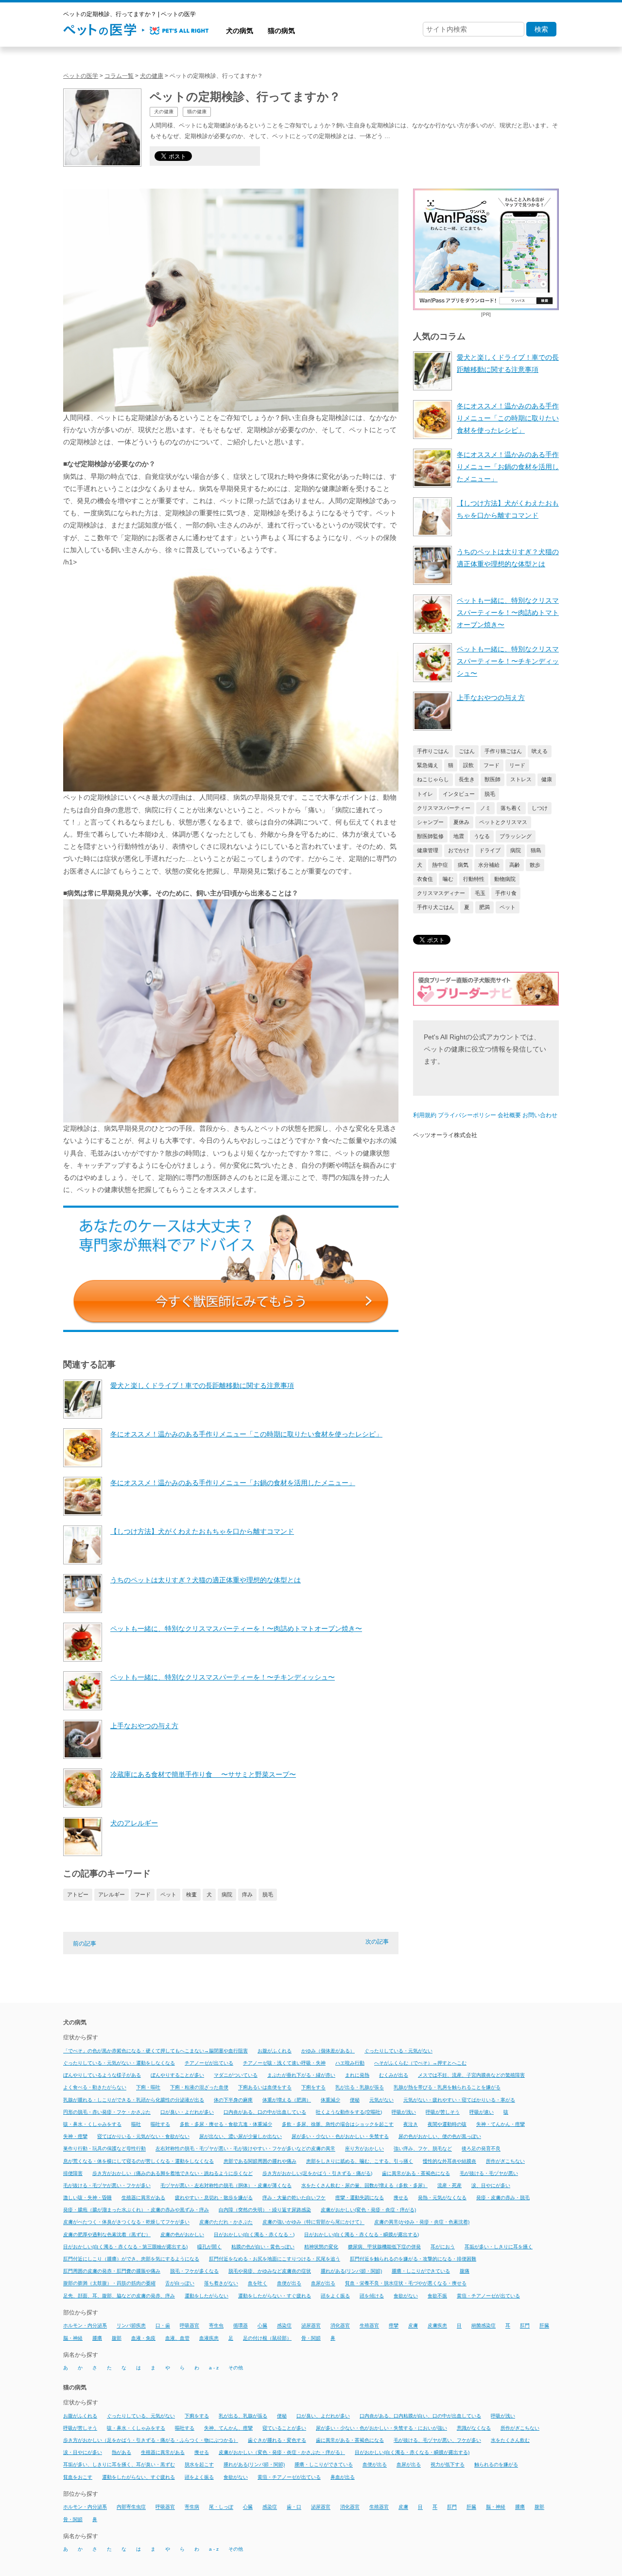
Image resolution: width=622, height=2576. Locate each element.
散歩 (535, 865)
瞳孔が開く (209, 2247)
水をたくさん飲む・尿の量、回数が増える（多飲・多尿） (364, 2185)
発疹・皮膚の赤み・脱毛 (503, 2198)
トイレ (425, 794)
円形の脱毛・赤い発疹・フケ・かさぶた (107, 2112)
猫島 (536, 850)
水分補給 (489, 865)
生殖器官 (369, 2326)
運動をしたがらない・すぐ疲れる (275, 2296)
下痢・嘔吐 (148, 2088)
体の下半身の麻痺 (233, 2100)
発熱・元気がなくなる (442, 2198)
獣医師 (492, 779)
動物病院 (505, 879)
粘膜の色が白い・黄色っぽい (263, 2247)
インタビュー (459, 794)
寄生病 (192, 2507)
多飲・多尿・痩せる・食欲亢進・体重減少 (226, 2124)
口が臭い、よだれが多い (323, 2416)
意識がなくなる (474, 2428)
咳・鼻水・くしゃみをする (92, 2124)
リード (517, 765)
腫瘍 (97, 2338)
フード (143, 1894)
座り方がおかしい (364, 2149)
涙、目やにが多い (491, 2185)
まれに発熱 (357, 2075)
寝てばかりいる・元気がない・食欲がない (143, 2136)
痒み (247, 1894)
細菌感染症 (484, 2326)
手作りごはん (433, 751)
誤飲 (468, 765)
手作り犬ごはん (436, 907)
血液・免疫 (143, 2338)
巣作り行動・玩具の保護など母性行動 (104, 2149)
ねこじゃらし (433, 779)
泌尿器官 (311, 2326)
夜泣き (411, 2124)
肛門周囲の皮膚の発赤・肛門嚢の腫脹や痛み (112, 2271)
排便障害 (73, 2173)
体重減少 (330, 2100)
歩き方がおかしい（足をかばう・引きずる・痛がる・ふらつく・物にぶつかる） (151, 2440)
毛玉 (480, 893)
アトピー (78, 1894)
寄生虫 (216, 2326)
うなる (482, 836)
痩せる (401, 2198)
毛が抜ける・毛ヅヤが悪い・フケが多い (107, 2185)
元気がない (381, 2100)
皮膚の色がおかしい (182, 2234)
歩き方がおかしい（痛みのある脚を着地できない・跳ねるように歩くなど (173, 2173)
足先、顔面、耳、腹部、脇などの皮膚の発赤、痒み (119, 2296)
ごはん (467, 751)
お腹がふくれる (275, 2051)
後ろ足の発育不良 (481, 2149)
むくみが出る (394, 2075)
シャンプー (430, 822)
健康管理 (428, 850)
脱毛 (268, 1894)
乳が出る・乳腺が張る (360, 2088)
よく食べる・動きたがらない (95, 2088)
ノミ (485, 808)
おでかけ (459, 850)
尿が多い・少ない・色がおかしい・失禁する (340, 2136)
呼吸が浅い (404, 2112)
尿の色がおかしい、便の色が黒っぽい (440, 2136)
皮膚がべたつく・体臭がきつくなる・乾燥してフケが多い (126, 2222)
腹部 (117, 2338)
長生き (467, 779)
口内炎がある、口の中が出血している (265, 2112)
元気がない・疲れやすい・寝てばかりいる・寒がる (459, 2100)
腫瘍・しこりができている (421, 2271)
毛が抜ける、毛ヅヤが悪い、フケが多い (437, 2440)
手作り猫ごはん (503, 751)
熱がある (121, 2452)
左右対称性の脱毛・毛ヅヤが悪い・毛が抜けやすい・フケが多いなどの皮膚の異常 (245, 2149)
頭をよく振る (335, 2296)
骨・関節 (311, 2338)
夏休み (461, 822)
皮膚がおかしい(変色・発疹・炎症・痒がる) (368, 2210)
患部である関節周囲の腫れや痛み (260, 2161)
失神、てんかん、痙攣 (228, 2428)
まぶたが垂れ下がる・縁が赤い (301, 2075)
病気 (463, 865)
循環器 (241, 2326)
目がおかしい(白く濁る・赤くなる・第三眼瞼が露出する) (125, 2247)
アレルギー (112, 1894)
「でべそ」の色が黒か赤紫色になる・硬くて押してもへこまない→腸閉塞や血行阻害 (155, 2051)
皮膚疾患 (437, 2326)
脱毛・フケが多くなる (194, 2271)
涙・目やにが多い (83, 2452)
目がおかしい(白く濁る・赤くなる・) (254, 2234)
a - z (214, 2368)
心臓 (262, 2326)
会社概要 (509, 1115)
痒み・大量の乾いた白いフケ (294, 2198)
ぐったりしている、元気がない (141, 2416)
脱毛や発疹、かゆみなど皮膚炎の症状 (270, 2271)
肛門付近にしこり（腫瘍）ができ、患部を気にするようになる (131, 2259)
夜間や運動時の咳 (447, 2124)
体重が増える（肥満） (287, 2100)
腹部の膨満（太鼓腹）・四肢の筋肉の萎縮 (109, 2284)
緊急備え (428, 765)
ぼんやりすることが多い (177, 2075)
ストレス (521, 779)
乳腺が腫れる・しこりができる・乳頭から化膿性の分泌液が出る (134, 2100)
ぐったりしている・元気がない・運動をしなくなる (119, 2063)
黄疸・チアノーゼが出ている (488, 2296)
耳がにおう (443, 2247)
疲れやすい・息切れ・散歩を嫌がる (214, 2198)
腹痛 (465, 2271)
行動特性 (474, 879)
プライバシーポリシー (467, 1115)
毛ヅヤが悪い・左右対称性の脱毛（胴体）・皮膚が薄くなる (226, 2185)
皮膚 (413, 2326)
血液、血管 (177, 2338)
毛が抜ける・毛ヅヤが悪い (489, 2173)
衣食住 (425, 879)
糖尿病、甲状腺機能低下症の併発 (384, 2247)
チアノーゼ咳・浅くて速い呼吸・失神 (284, 2063)
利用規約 (425, 1115)
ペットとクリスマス (503, 822)
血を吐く (258, 2284)
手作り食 (506, 893)
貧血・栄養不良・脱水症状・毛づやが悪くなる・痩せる (406, 2284)
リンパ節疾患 (131, 2326)
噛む (448, 879)
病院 (227, 1894)
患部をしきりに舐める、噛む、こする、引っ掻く (360, 2161)
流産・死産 (449, 2185)
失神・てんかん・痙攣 (501, 2124)
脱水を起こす (199, 2465)
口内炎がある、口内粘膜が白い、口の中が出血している (420, 2416)
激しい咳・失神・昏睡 (87, 2198)
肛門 (525, 2326)
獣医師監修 (430, 836)
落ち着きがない (221, 2284)
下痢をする (313, 2088)
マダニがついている (236, 2075)
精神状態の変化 (321, 2247)
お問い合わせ (540, 1115)
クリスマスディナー (441, 893)
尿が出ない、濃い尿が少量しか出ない (241, 2136)
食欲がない (406, 2296)
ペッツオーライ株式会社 (445, 1135)
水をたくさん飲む (510, 2440)
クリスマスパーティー (444, 808)
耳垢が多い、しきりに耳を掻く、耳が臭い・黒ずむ (119, 2465)
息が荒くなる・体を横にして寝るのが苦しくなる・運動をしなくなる (138, 2161)
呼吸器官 (190, 2326)
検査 (191, 1894)
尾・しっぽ (221, 2507)
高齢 (515, 865)
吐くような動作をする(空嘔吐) (349, 2112)
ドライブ (490, 850)
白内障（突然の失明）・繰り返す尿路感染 (265, 2210)
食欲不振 (437, 2296)
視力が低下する (448, 2465)
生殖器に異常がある (143, 2198)
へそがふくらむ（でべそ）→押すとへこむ (420, 2063)
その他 (236, 2368)
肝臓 (544, 2326)
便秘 (355, 2100)
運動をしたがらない (207, 2296)
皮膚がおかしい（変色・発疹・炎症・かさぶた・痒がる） (282, 2452)
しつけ (540, 808)
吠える (540, 751)
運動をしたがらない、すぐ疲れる (138, 2477)
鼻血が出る (343, 2477)
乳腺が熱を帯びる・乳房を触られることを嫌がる (447, 2088)
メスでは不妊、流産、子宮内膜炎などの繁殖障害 (471, 2075)
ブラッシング (516, 836)
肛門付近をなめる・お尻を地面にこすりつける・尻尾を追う (275, 2259)
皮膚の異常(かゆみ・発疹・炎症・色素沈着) (422, 2222)
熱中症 (440, 865)
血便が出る (289, 2284)
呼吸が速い (482, 2112)
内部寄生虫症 (131, 2507)
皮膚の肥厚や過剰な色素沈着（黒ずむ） (107, 2234)
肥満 (484, 907)
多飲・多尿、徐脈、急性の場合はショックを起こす (338, 2124)
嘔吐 (136, 2124)
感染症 (284, 2326)
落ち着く (511, 808)
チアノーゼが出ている (209, 2063)
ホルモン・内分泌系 (85, 2326)
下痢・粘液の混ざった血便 (199, 2088)
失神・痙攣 (75, 2136)
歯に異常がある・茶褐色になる (416, 2173)
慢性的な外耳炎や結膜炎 (449, 2161)
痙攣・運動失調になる (360, 2198)
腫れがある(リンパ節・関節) (351, 2271)
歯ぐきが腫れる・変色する (277, 2440)
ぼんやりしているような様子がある (102, 2075)
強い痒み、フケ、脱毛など (423, 2149)
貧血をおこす (78, 2477)
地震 (459, 836)
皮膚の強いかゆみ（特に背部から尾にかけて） (313, 2222)
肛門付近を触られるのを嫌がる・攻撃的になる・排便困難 (413, 2259)
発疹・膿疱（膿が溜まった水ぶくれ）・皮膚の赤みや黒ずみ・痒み (136, 2210)
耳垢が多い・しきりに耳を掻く (499, 2247)
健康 (547, 779)
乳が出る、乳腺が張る (243, 2416)
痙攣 (394, 2326)
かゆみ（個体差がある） (328, 2051)
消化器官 (340, 2326)
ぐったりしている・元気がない (398, 2051)
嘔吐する (160, 2124)
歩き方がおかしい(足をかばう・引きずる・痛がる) (317, 2173)
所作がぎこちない (505, 2161)
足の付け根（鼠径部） (267, 2338)
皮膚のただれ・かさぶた (226, 2222)
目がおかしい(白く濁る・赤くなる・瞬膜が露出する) (362, 2234)
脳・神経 (73, 2338)
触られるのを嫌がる (496, 2465)
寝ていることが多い (284, 2428)
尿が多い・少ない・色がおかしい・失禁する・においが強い (381, 2428)
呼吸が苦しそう (443, 2112)
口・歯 (163, 2326)
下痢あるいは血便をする (265, 2088)
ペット (168, 1894)
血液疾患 (209, 2338)
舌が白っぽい (180, 2284)
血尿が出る (323, 2284)
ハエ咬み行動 (350, 2063)
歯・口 (294, 2507)
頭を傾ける (372, 2296)
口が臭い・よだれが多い (187, 2112)
